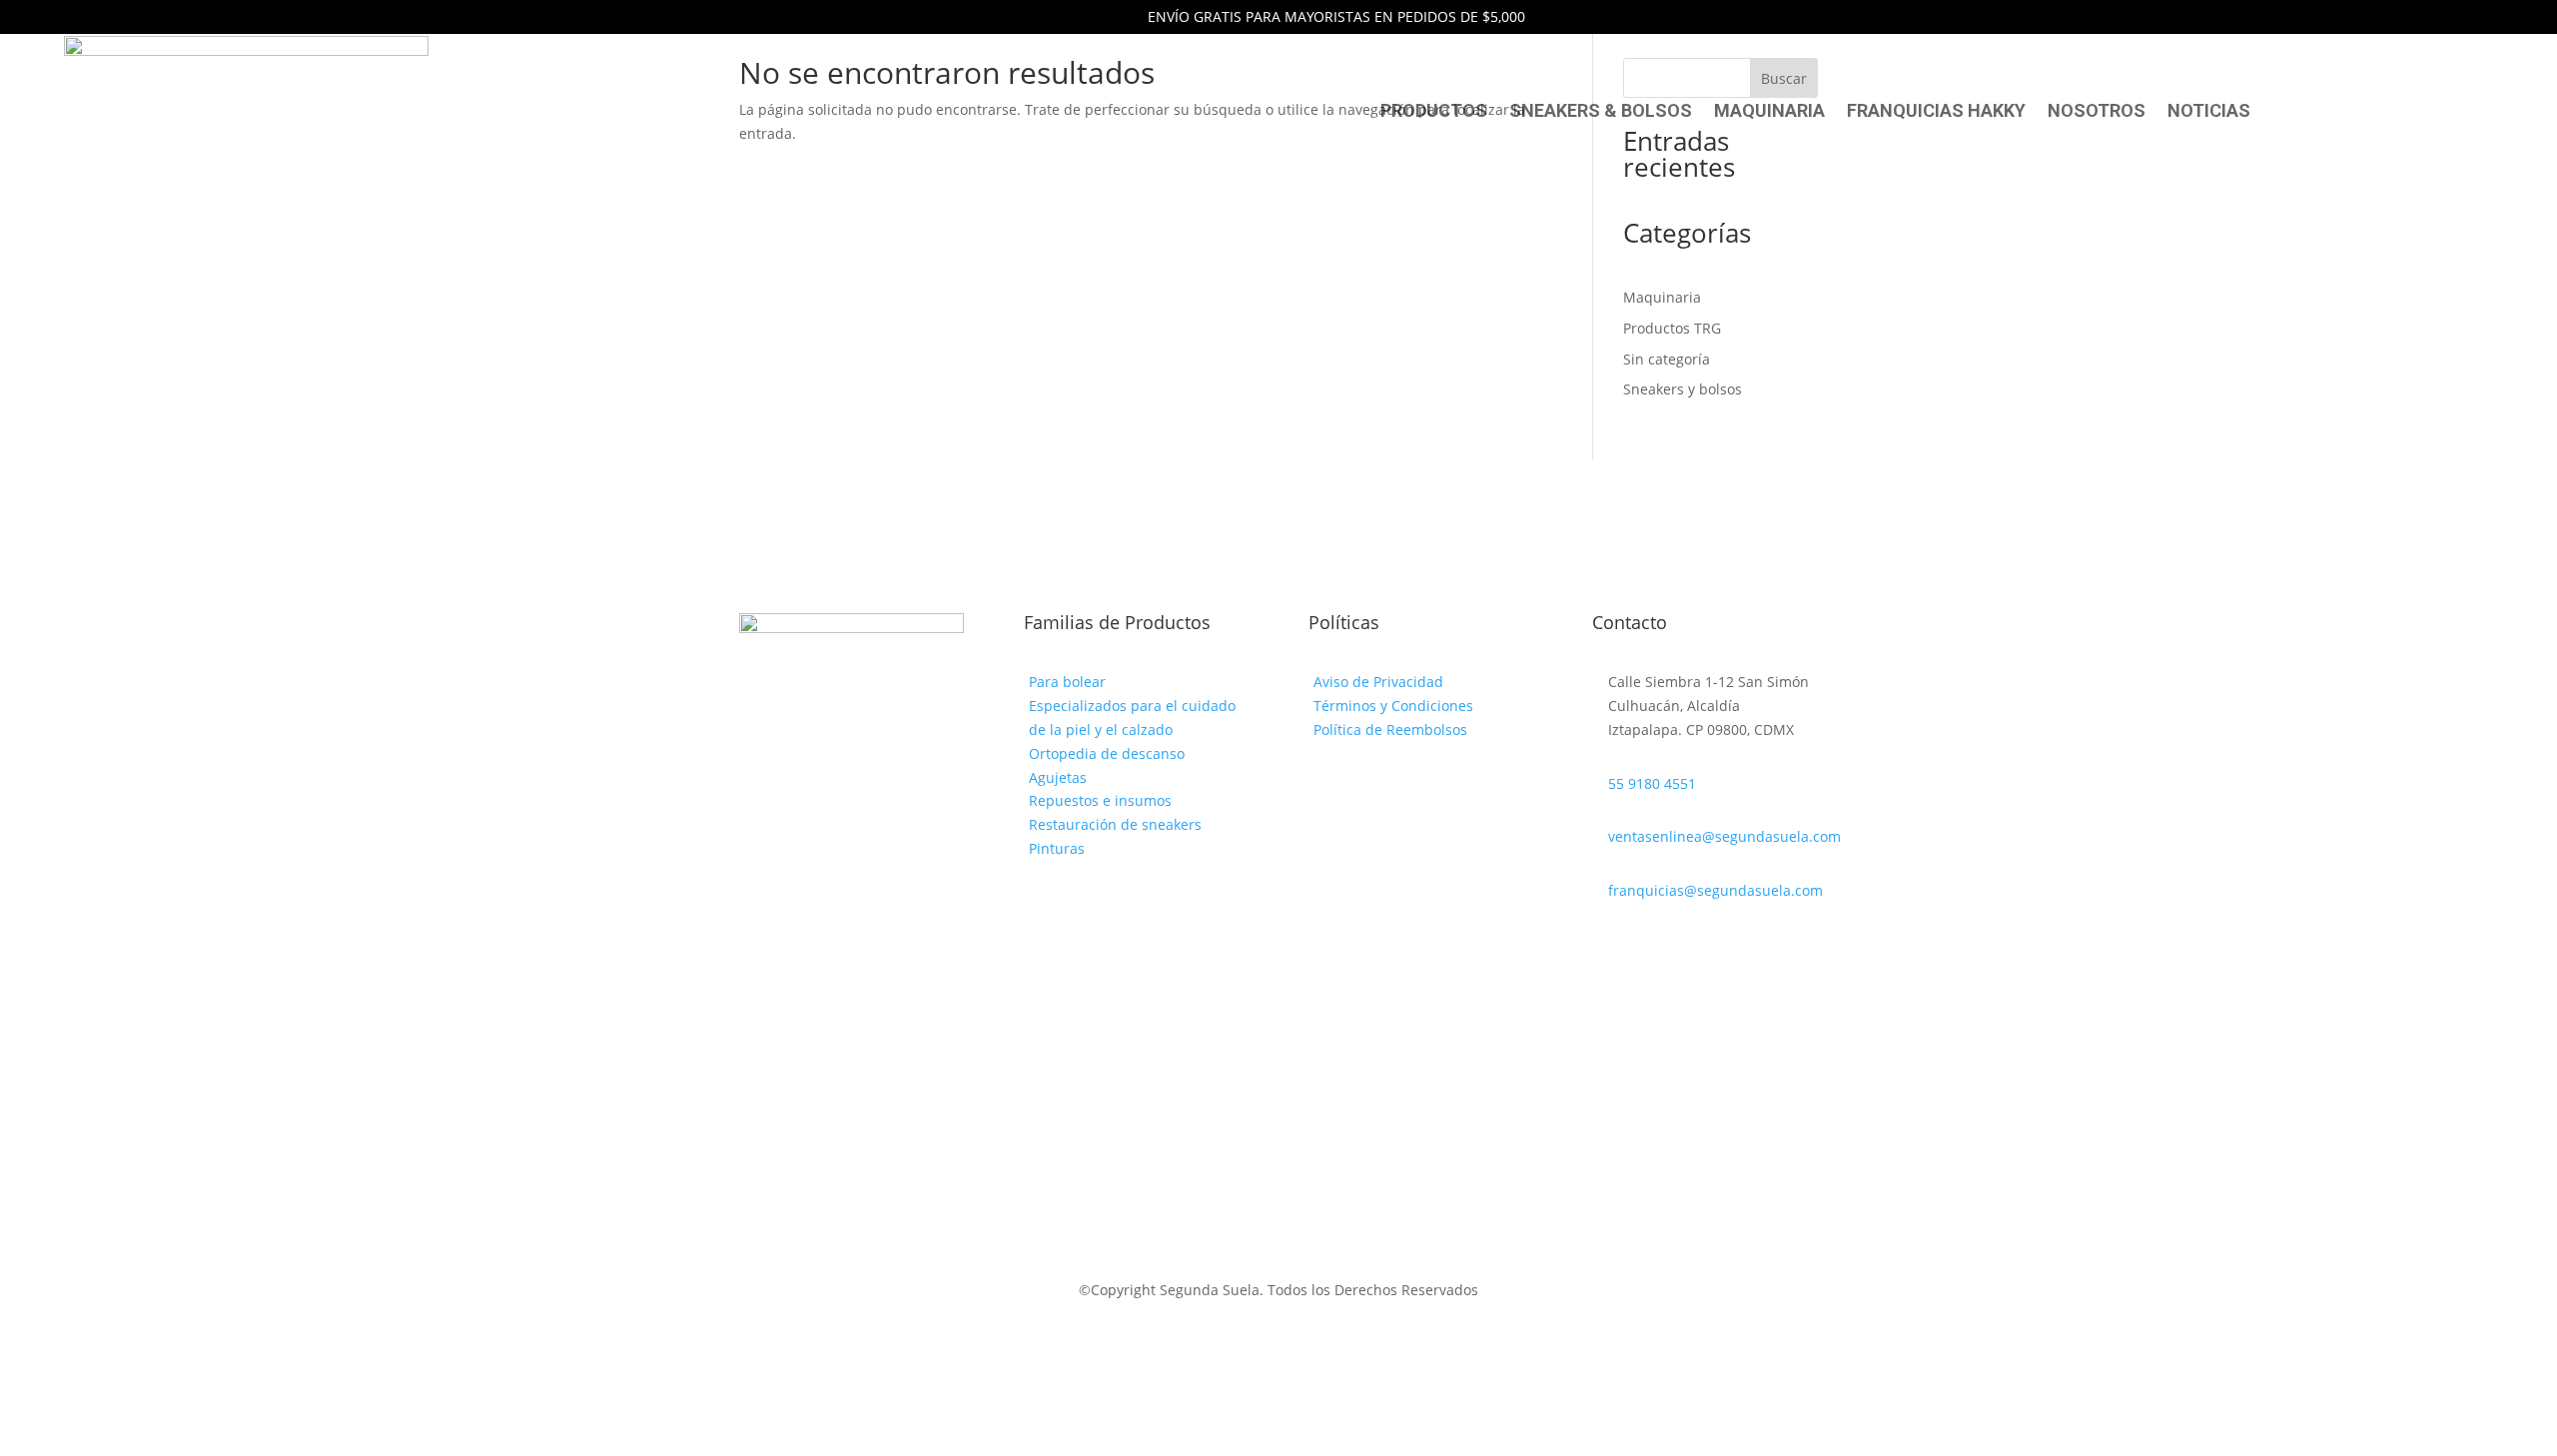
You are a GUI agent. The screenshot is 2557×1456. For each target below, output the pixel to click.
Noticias (2209, 112)
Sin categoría (1667, 359)
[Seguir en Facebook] (1608, 948)
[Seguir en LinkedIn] (1648, 948)
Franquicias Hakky (1936, 112)
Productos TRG (1672, 328)
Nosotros (2097, 112)
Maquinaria (1769, 112)
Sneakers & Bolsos (1601, 112)
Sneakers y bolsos (1683, 389)
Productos (1434, 112)
